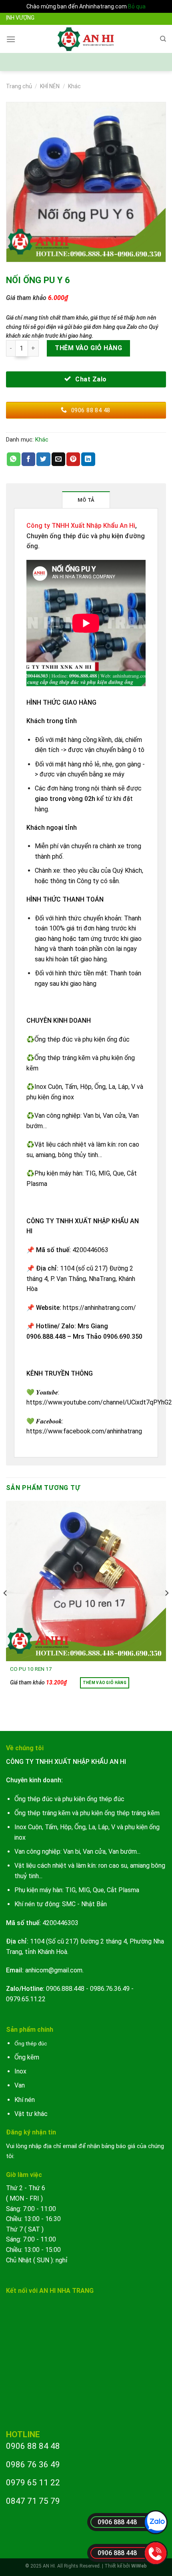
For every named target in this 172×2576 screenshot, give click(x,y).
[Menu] (11, 39)
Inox (20, 2071)
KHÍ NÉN (50, 86)
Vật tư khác (31, 2114)
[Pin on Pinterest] (73, 459)
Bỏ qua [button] (137, 6)
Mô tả (86, 500)
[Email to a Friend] (58, 459)
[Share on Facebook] (28, 459)
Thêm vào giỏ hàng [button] (105, 1683)
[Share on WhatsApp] (14, 459)
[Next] (166, 1609)
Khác (74, 86)
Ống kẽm (27, 2057)
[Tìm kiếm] (163, 39)
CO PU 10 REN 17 (31, 1669)
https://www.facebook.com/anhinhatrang (84, 1431)
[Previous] (6, 1609)
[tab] (86, 500)
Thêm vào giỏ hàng (88, 348)
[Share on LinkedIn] (88, 459)
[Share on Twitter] (43, 459)
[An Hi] (86, 39)
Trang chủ (19, 86)
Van (20, 2085)
